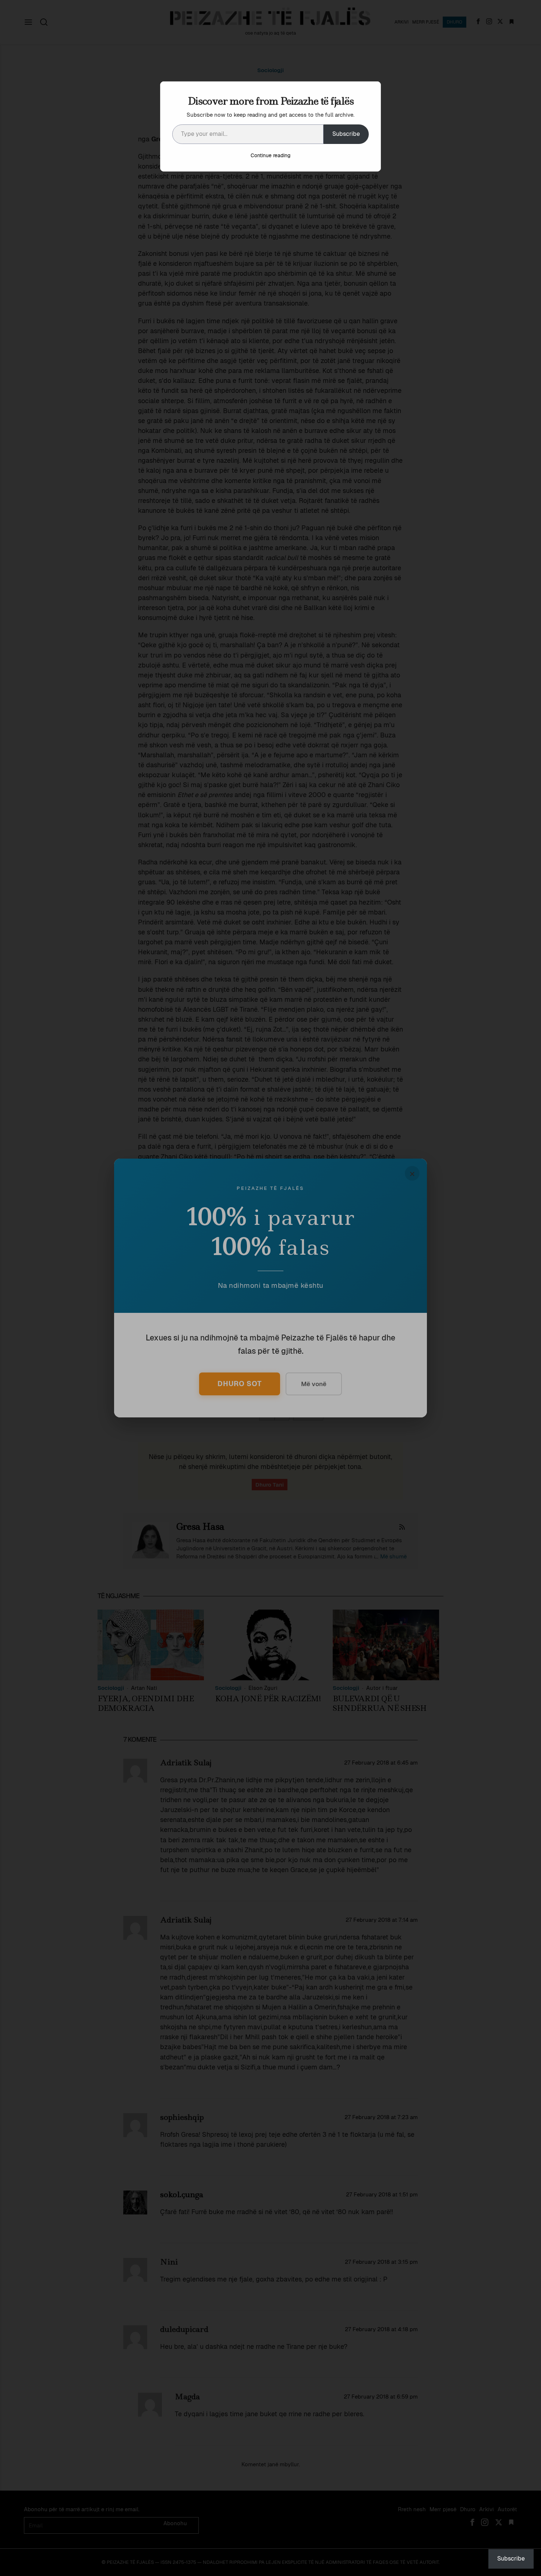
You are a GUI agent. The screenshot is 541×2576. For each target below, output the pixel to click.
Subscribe (346, 134)
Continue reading (270, 155)
